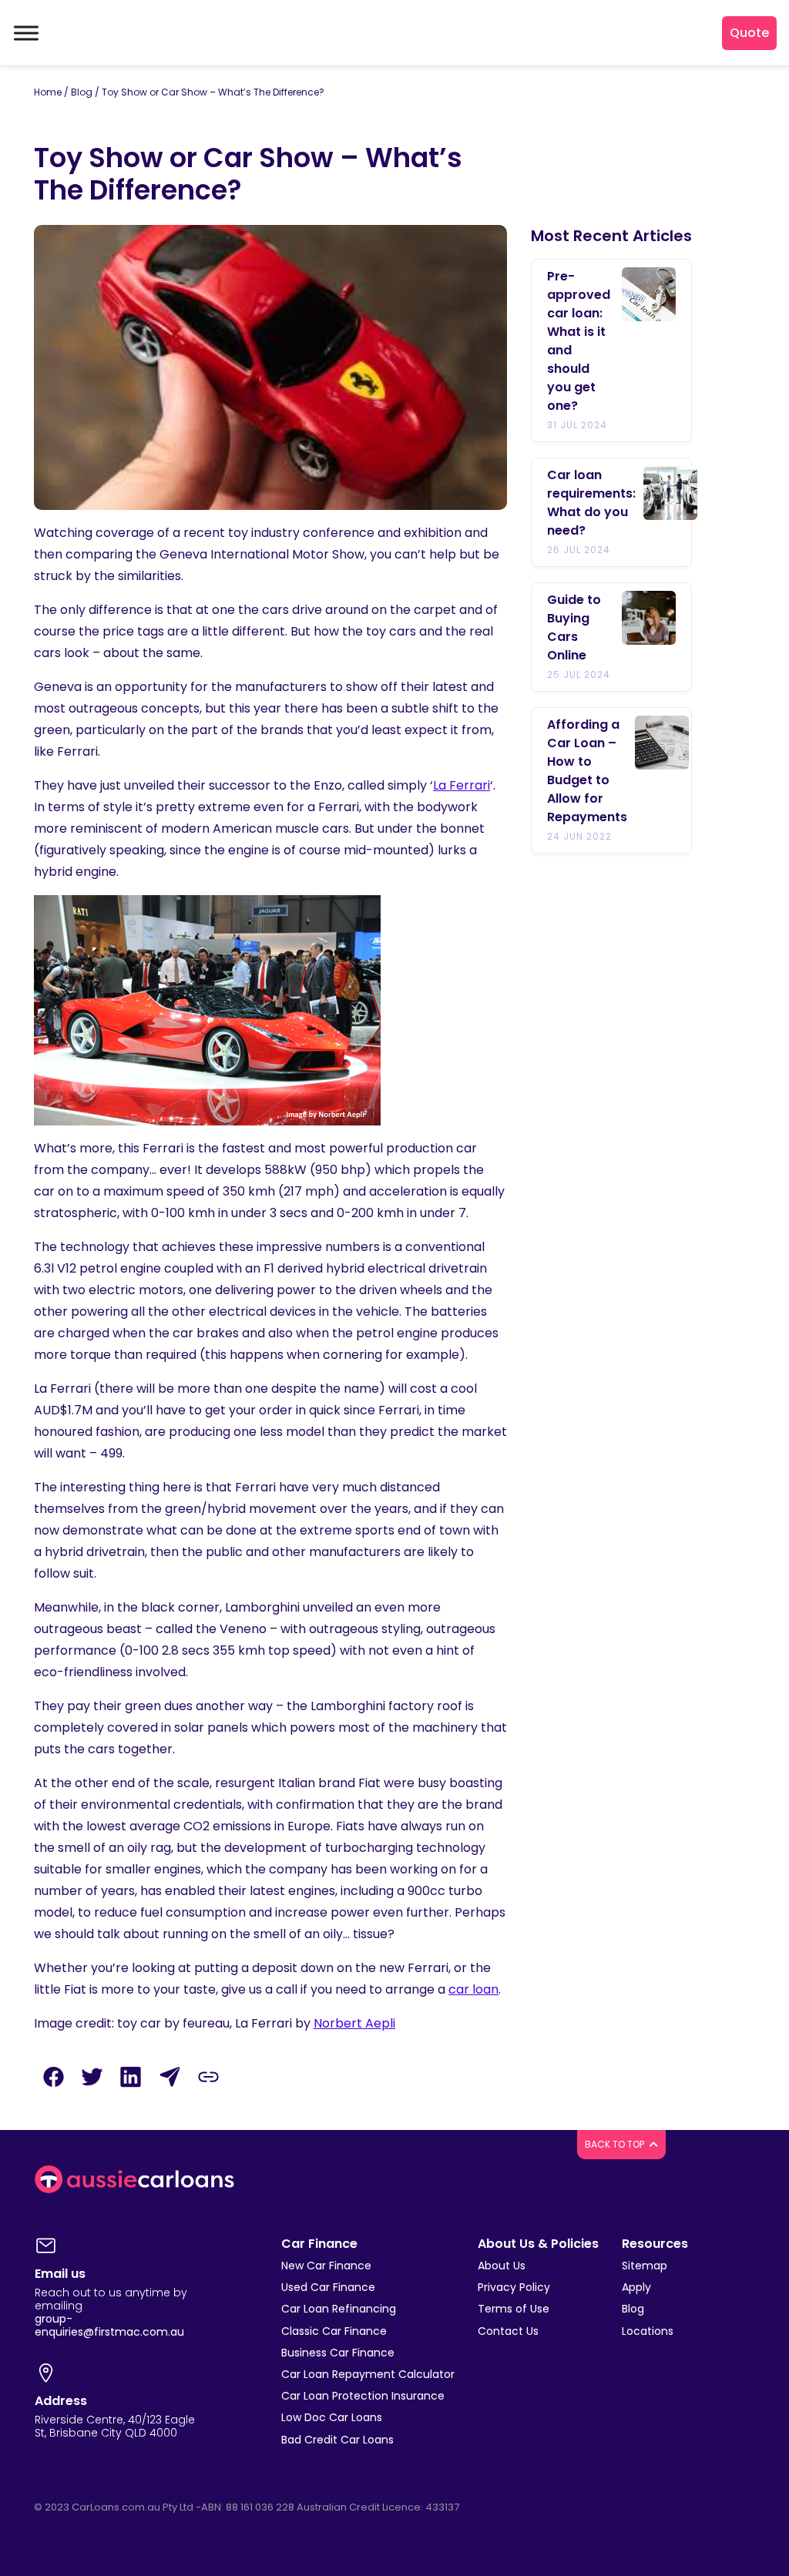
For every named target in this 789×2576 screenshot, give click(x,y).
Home (48, 92)
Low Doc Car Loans (332, 2417)
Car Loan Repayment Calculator (368, 2374)
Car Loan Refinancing (339, 2309)
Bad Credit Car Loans (337, 2440)
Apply (636, 2287)
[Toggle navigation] (25, 33)
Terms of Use (514, 2309)
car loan (473, 1989)
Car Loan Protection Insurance (363, 2396)
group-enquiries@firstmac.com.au (109, 2325)
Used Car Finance (328, 2287)
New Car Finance (326, 2266)
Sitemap (645, 2266)
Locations (648, 2331)
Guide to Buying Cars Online (574, 627)
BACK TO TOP (616, 2144)
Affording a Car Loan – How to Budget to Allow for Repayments (587, 771)
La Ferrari (462, 785)
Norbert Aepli (354, 2023)
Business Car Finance (338, 2353)
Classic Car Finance (334, 2331)
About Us (502, 2266)
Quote (749, 33)
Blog (82, 92)
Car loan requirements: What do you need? (591, 503)
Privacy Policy (514, 2287)
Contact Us (508, 2331)
